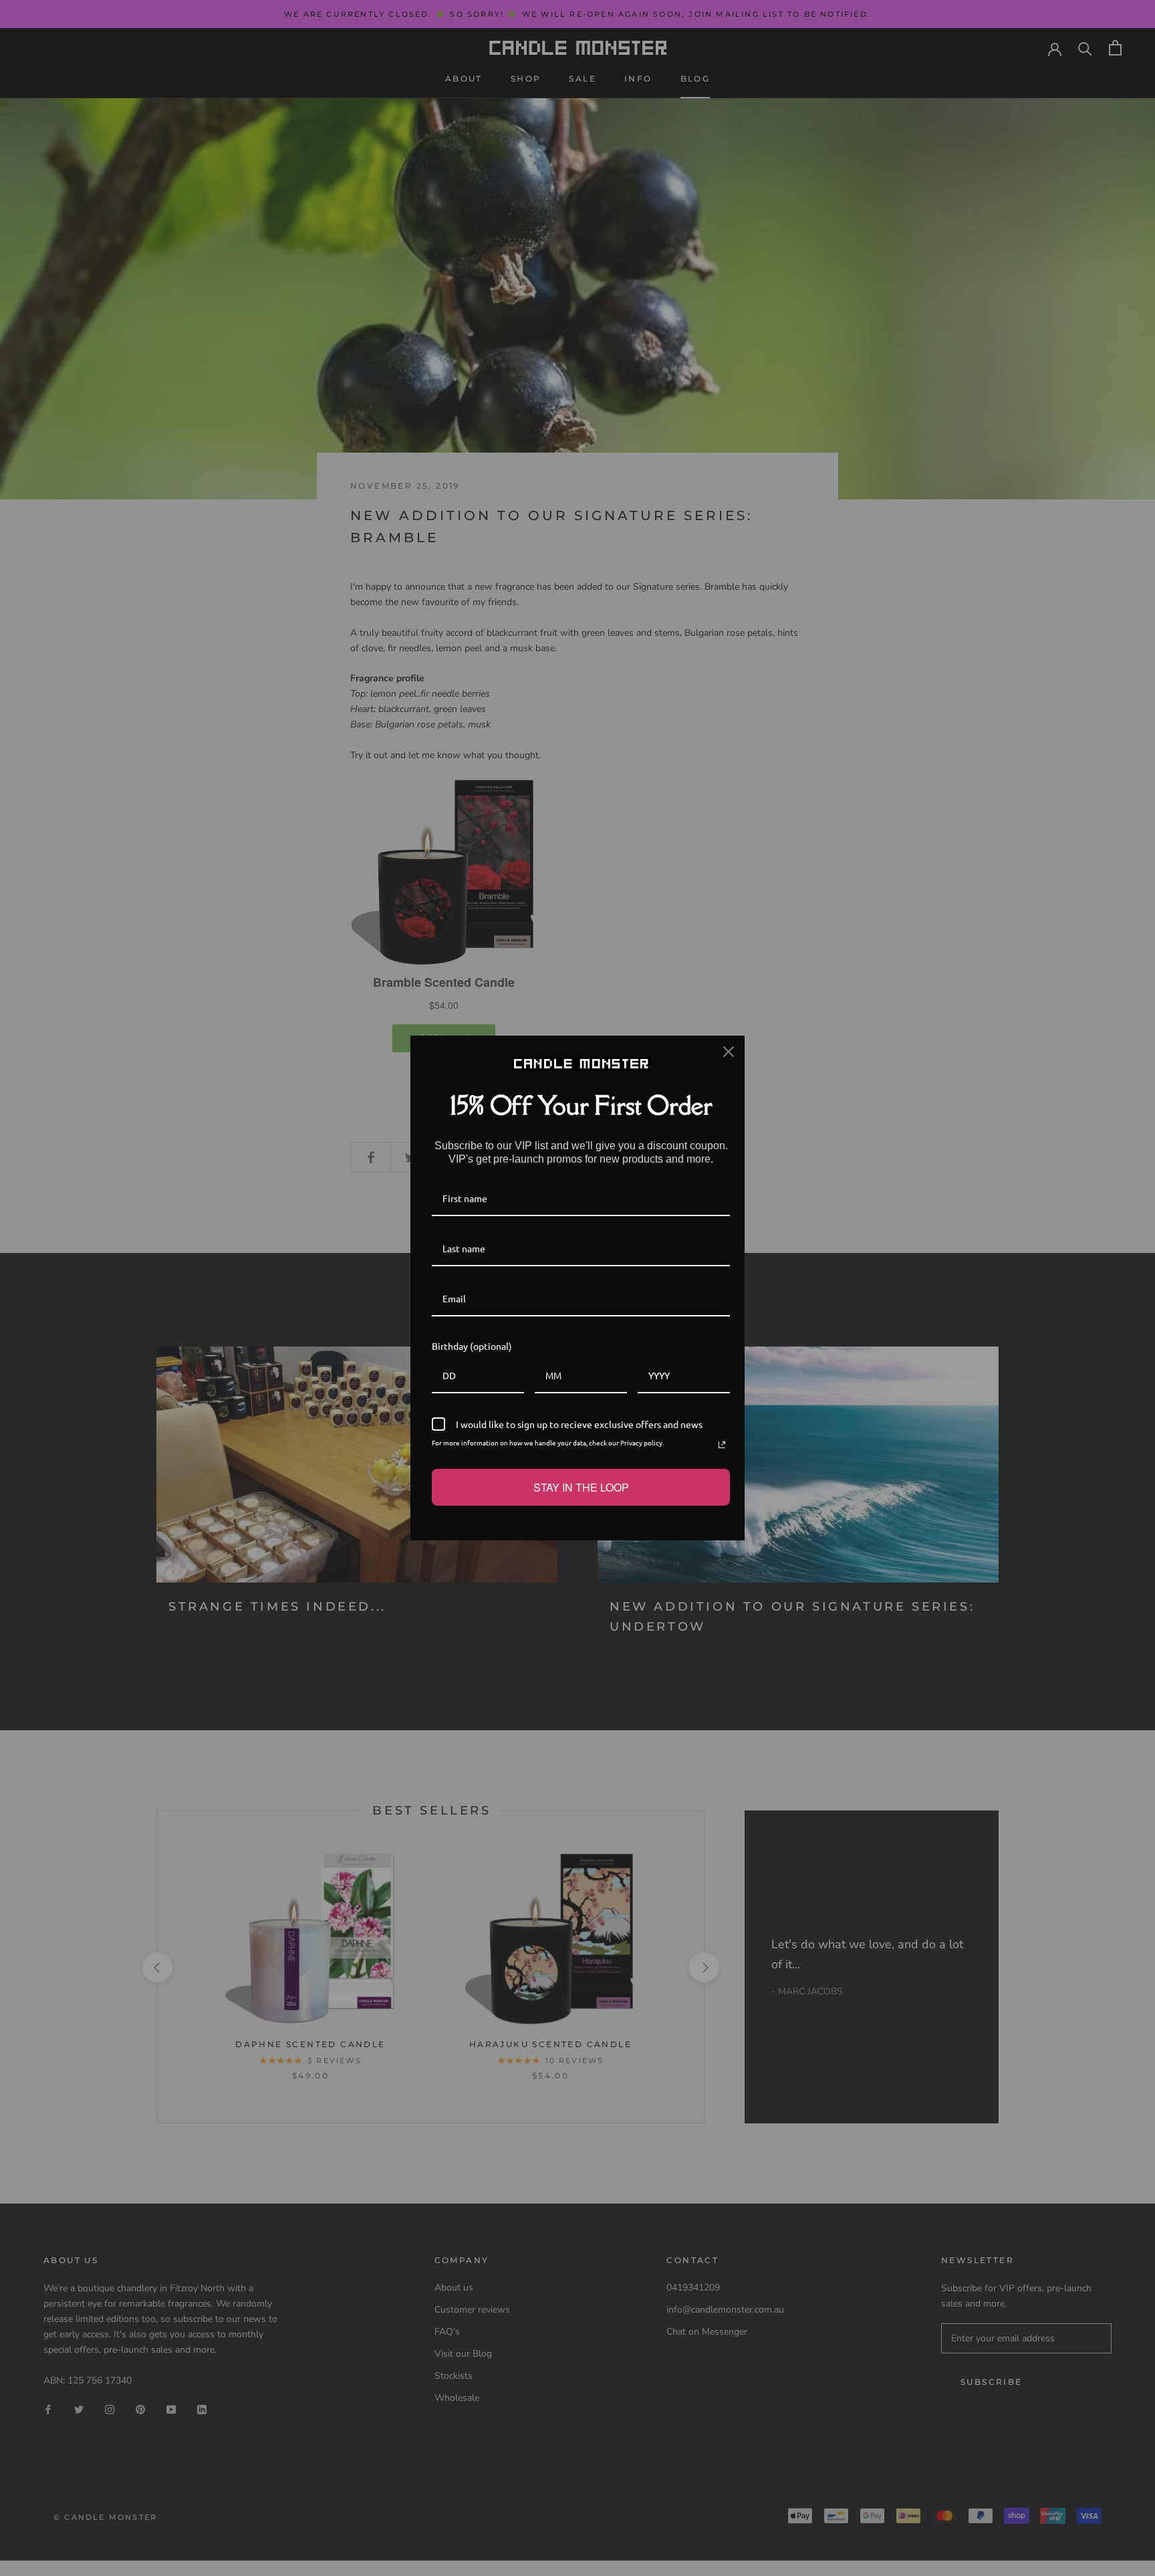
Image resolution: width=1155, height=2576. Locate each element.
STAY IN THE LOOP (581, 1487)
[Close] (729, 1052)
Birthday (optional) (472, 1346)
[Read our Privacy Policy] (722, 1445)
